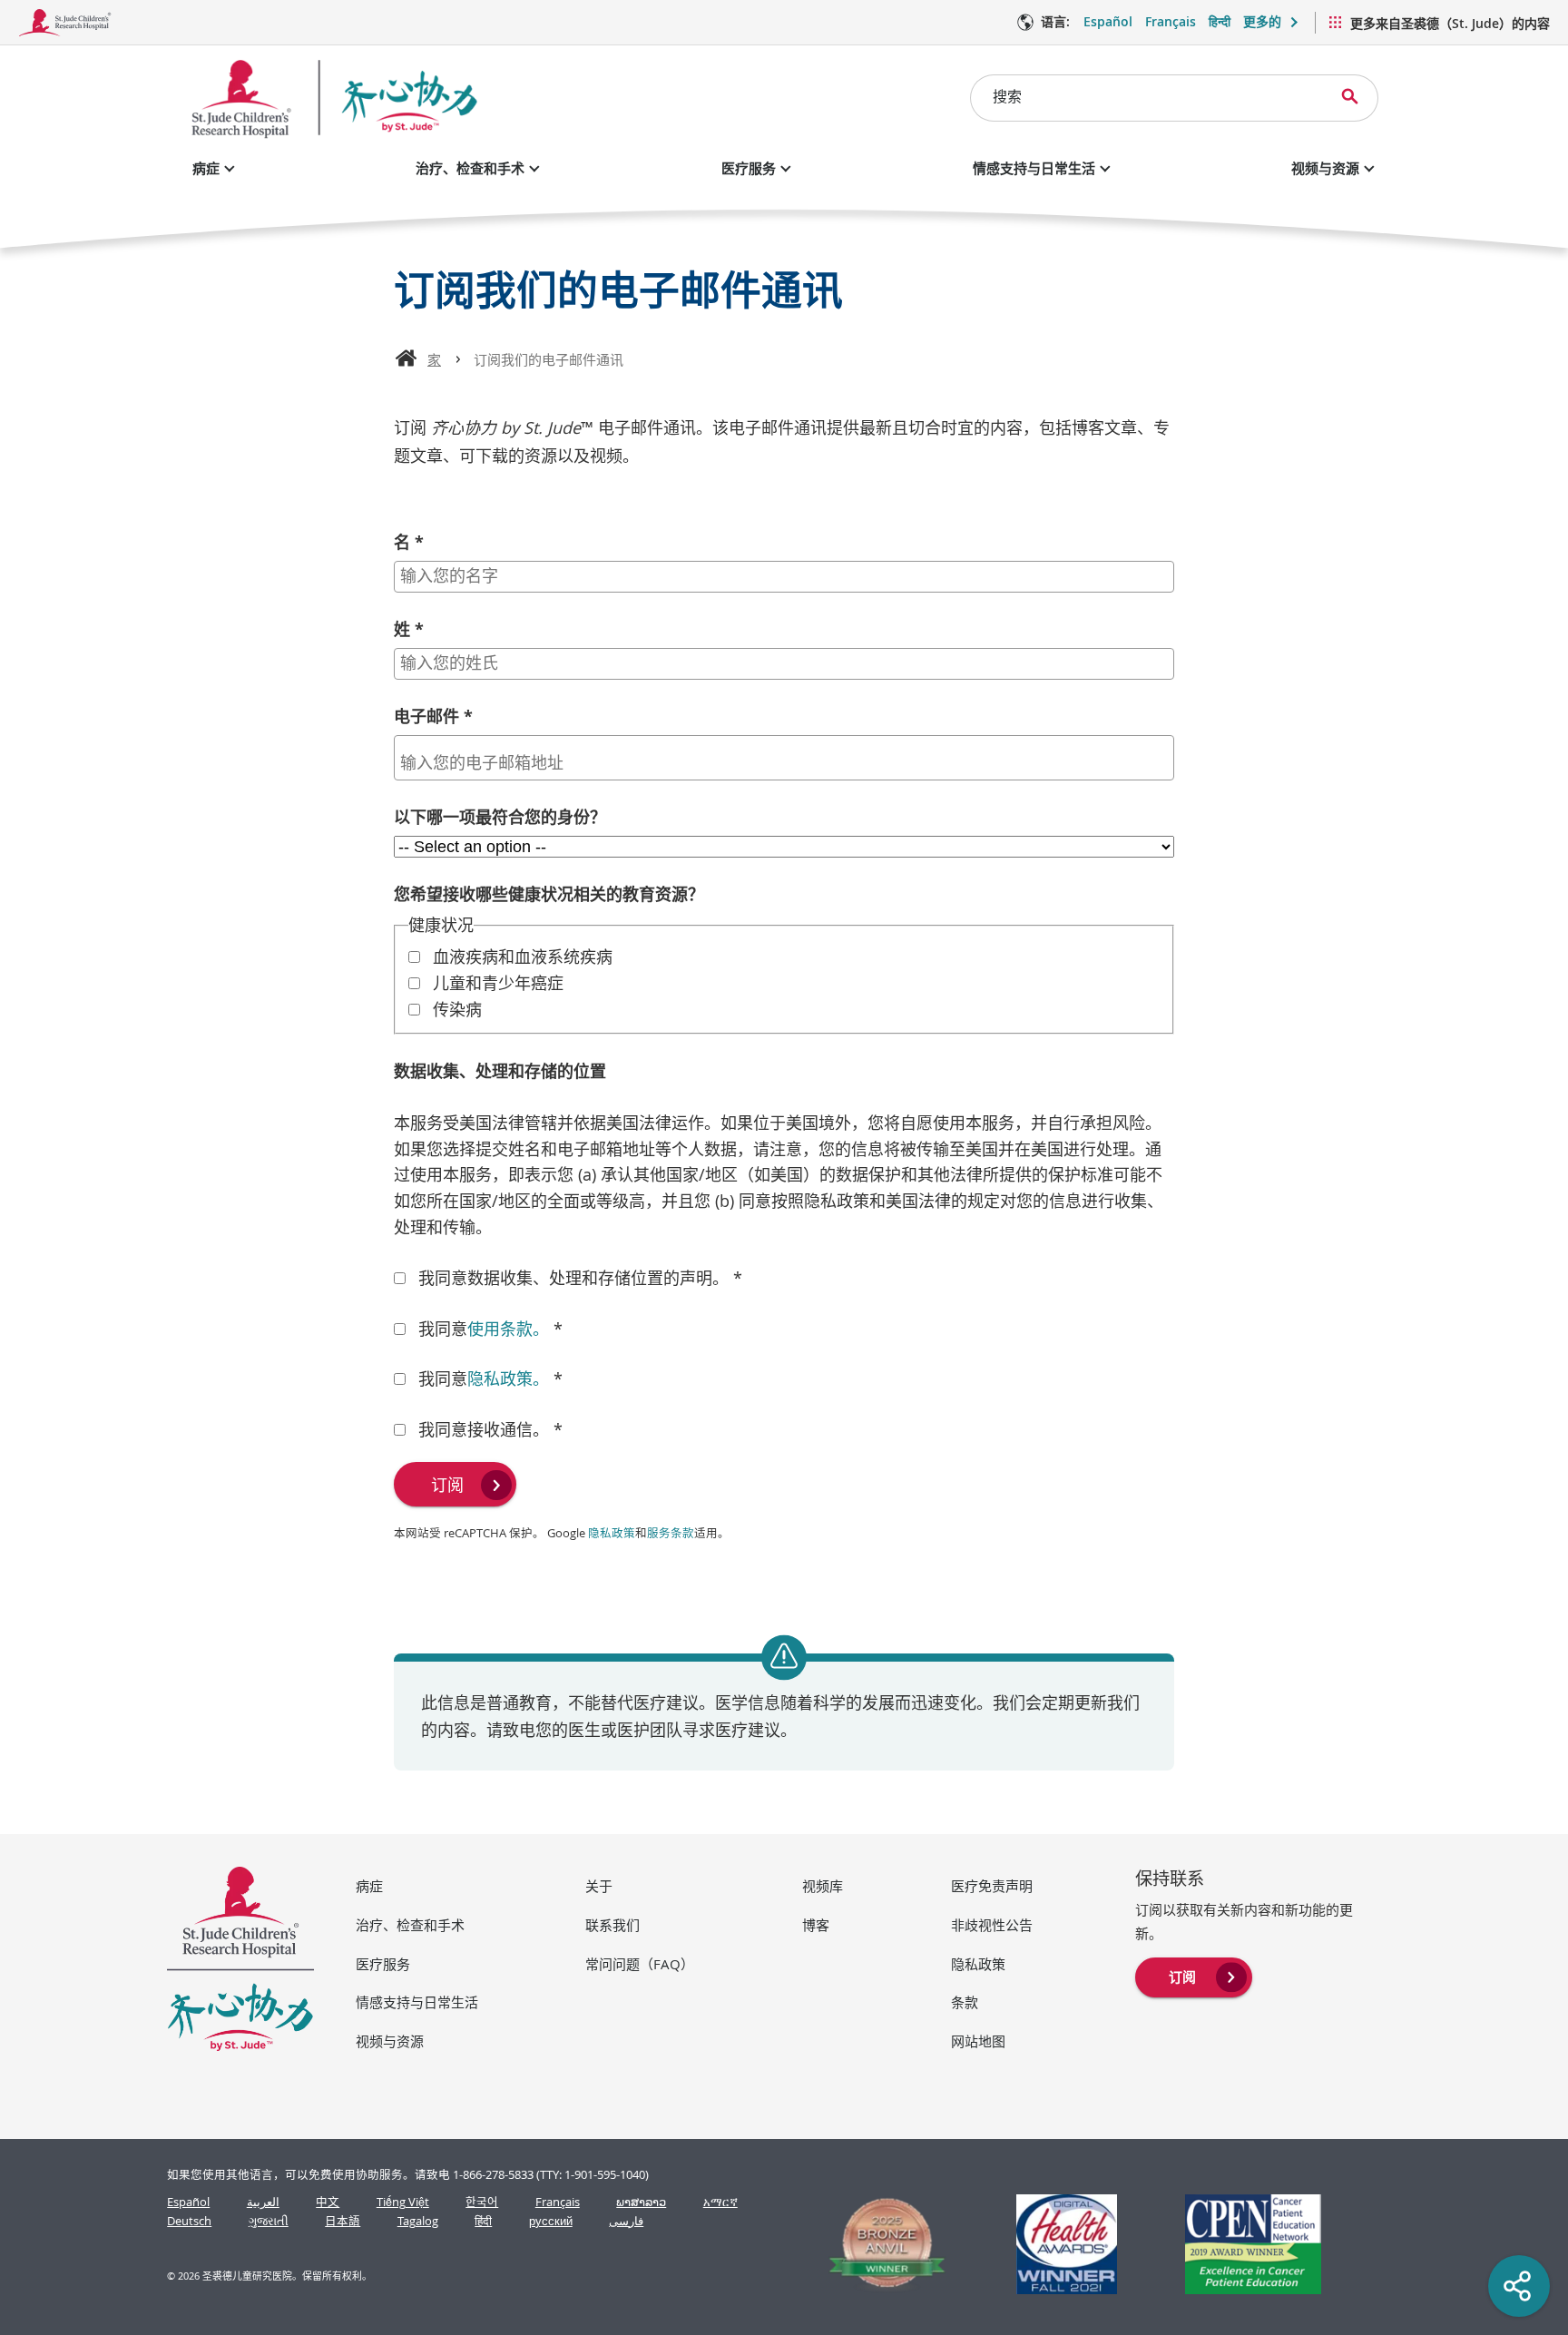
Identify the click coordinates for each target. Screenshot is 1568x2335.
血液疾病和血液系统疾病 (523, 957)
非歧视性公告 (992, 1925)
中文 (328, 2202)
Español (1108, 21)
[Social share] (1519, 2286)
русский (551, 2221)
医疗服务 (749, 168)
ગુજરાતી (269, 2221)
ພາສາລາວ (641, 2202)
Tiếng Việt (403, 2202)
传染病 (457, 1009)
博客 (816, 1925)
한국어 (482, 2202)
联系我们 (612, 1925)
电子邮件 (433, 716)
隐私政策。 (508, 1378)
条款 (965, 2002)
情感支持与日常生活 (1034, 168)
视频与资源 (1325, 168)
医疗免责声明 (992, 1886)
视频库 (823, 1886)
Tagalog (418, 2221)
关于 (599, 1886)
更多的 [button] (1262, 21)
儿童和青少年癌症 (498, 983)
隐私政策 (612, 1533)
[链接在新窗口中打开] (879, 2244)
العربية (263, 2202)
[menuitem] (1194, 1976)
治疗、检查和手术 (470, 168)
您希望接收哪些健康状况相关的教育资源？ (549, 894)
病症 (206, 168)
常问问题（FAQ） (640, 1964)
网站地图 (978, 2041)
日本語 (343, 2221)
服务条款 (671, 1533)
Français (1171, 21)
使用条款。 (508, 1329)
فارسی (626, 2221)
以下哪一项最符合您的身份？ (500, 817)
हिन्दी (1220, 21)
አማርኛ (720, 2202)
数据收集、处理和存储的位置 (500, 1071)
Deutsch (189, 2221)
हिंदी (483, 2221)
